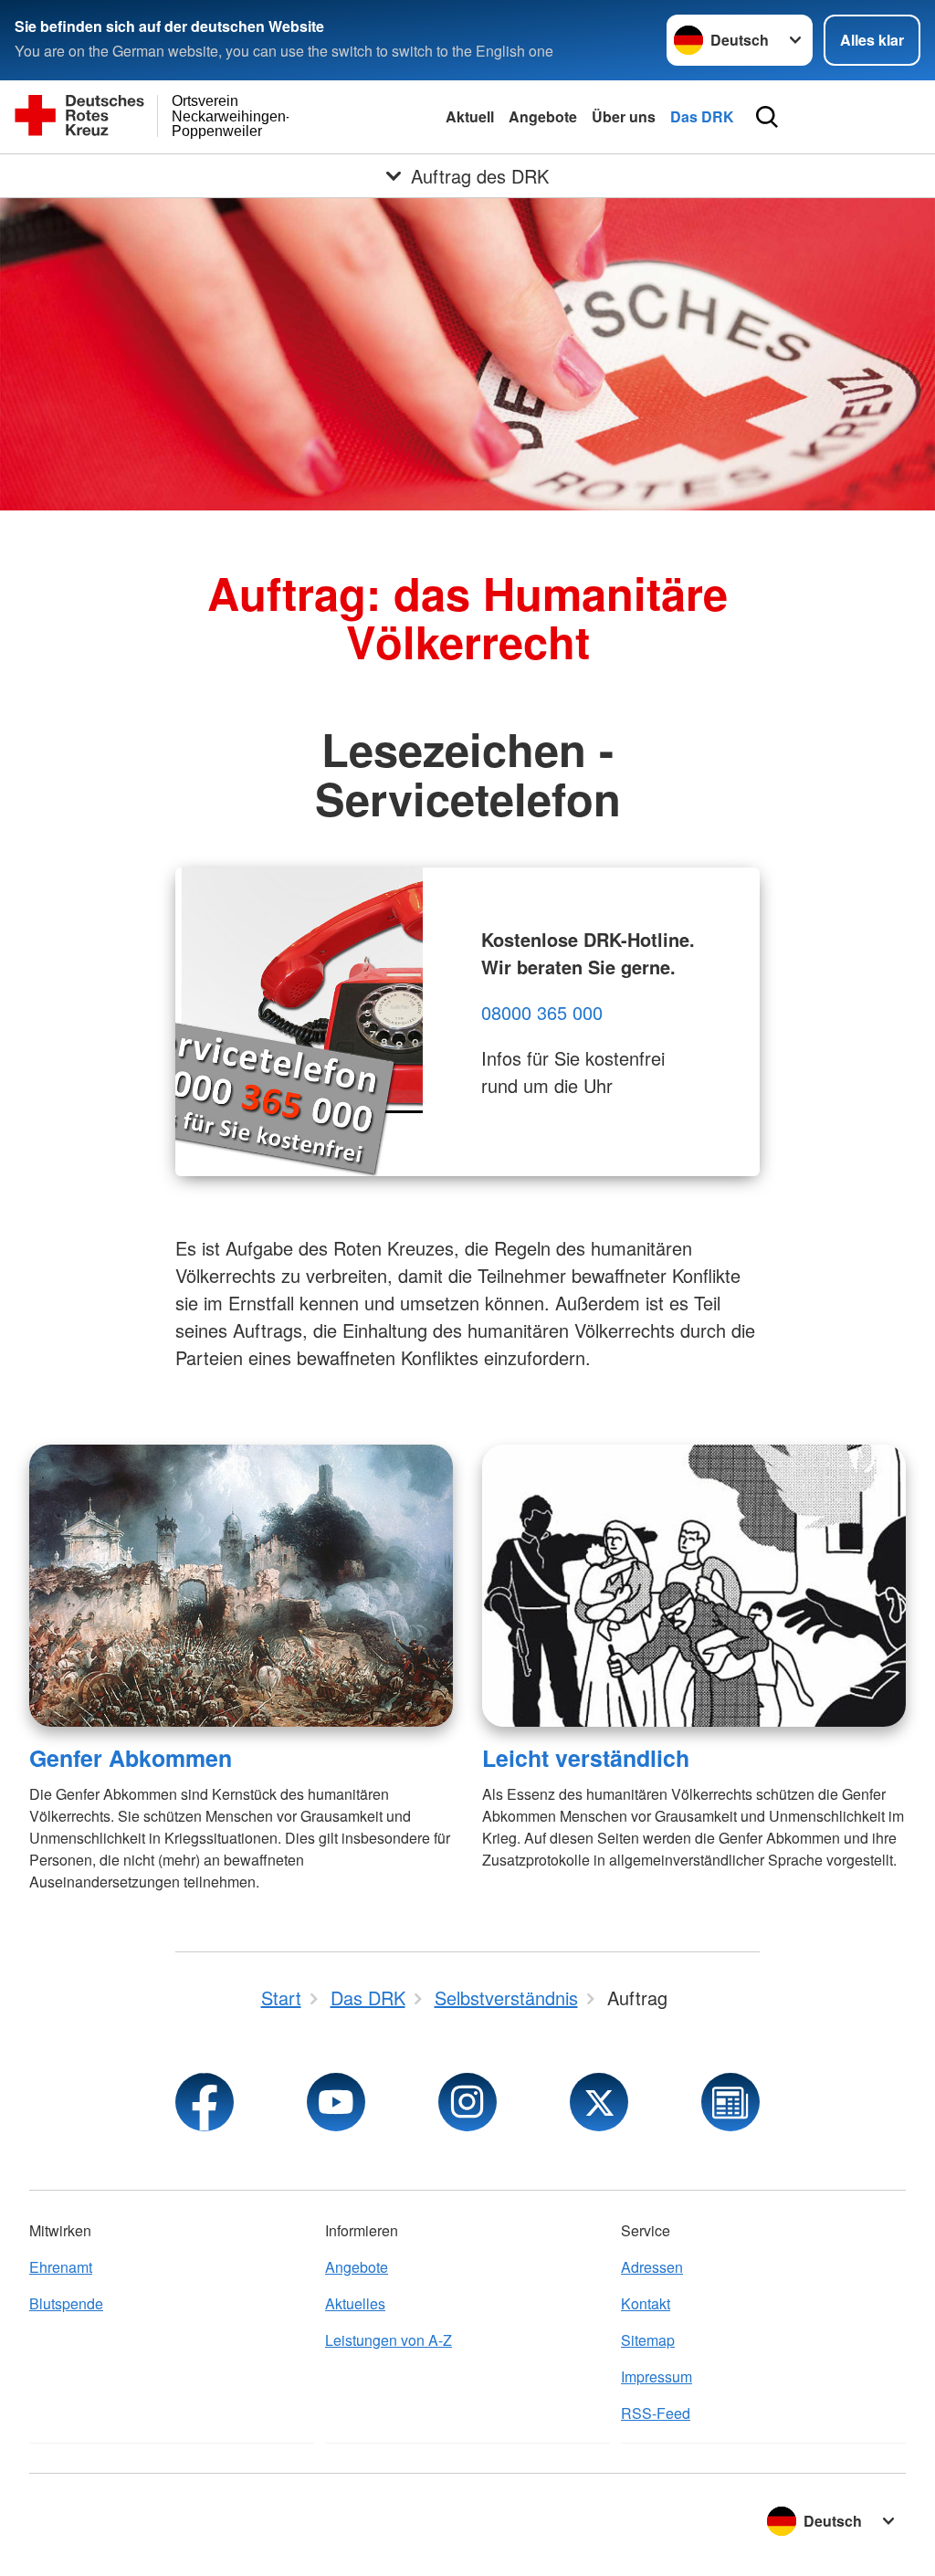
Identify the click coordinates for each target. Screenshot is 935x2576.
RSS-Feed (656, 2413)
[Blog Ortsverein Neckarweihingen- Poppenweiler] (730, 2102)
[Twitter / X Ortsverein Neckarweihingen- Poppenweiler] (599, 2102)
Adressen (652, 2267)
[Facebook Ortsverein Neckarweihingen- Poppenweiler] (205, 2102)
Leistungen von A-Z (389, 2340)
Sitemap (648, 2340)
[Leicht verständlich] (694, 1586)
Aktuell (470, 116)
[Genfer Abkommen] (241, 1586)
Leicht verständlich (586, 1758)
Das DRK (702, 116)
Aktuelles (355, 2303)
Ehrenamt (61, 2267)
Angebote (543, 116)
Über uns (624, 116)
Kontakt (646, 2303)
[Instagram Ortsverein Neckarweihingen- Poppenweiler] (467, 2102)
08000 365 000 (542, 1012)
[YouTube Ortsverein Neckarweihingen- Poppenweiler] (336, 2102)
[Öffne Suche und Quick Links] (767, 117)
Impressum (657, 2376)
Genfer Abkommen (131, 1758)
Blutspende (66, 2303)
